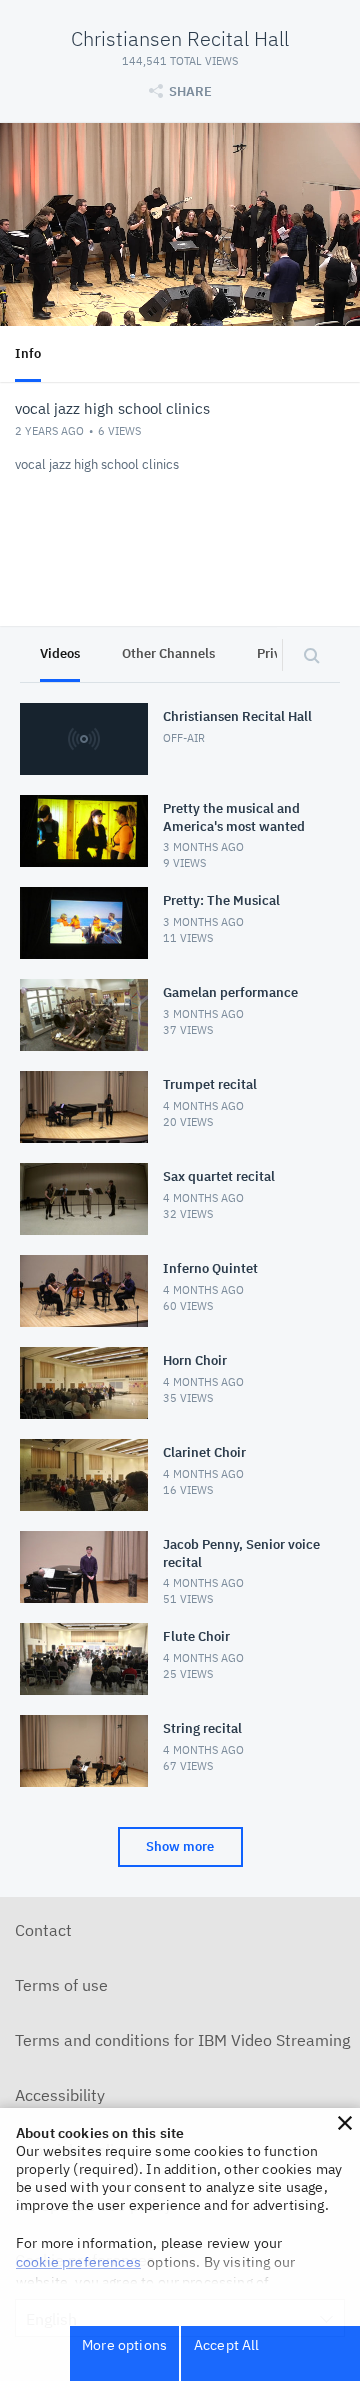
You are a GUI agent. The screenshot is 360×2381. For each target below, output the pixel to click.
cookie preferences (78, 2262)
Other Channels (168, 653)
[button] (345, 2123)
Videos (60, 653)
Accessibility (60, 2095)
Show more (180, 1846)
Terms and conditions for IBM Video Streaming (182, 2040)
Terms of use (61, 1985)
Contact (43, 1930)
